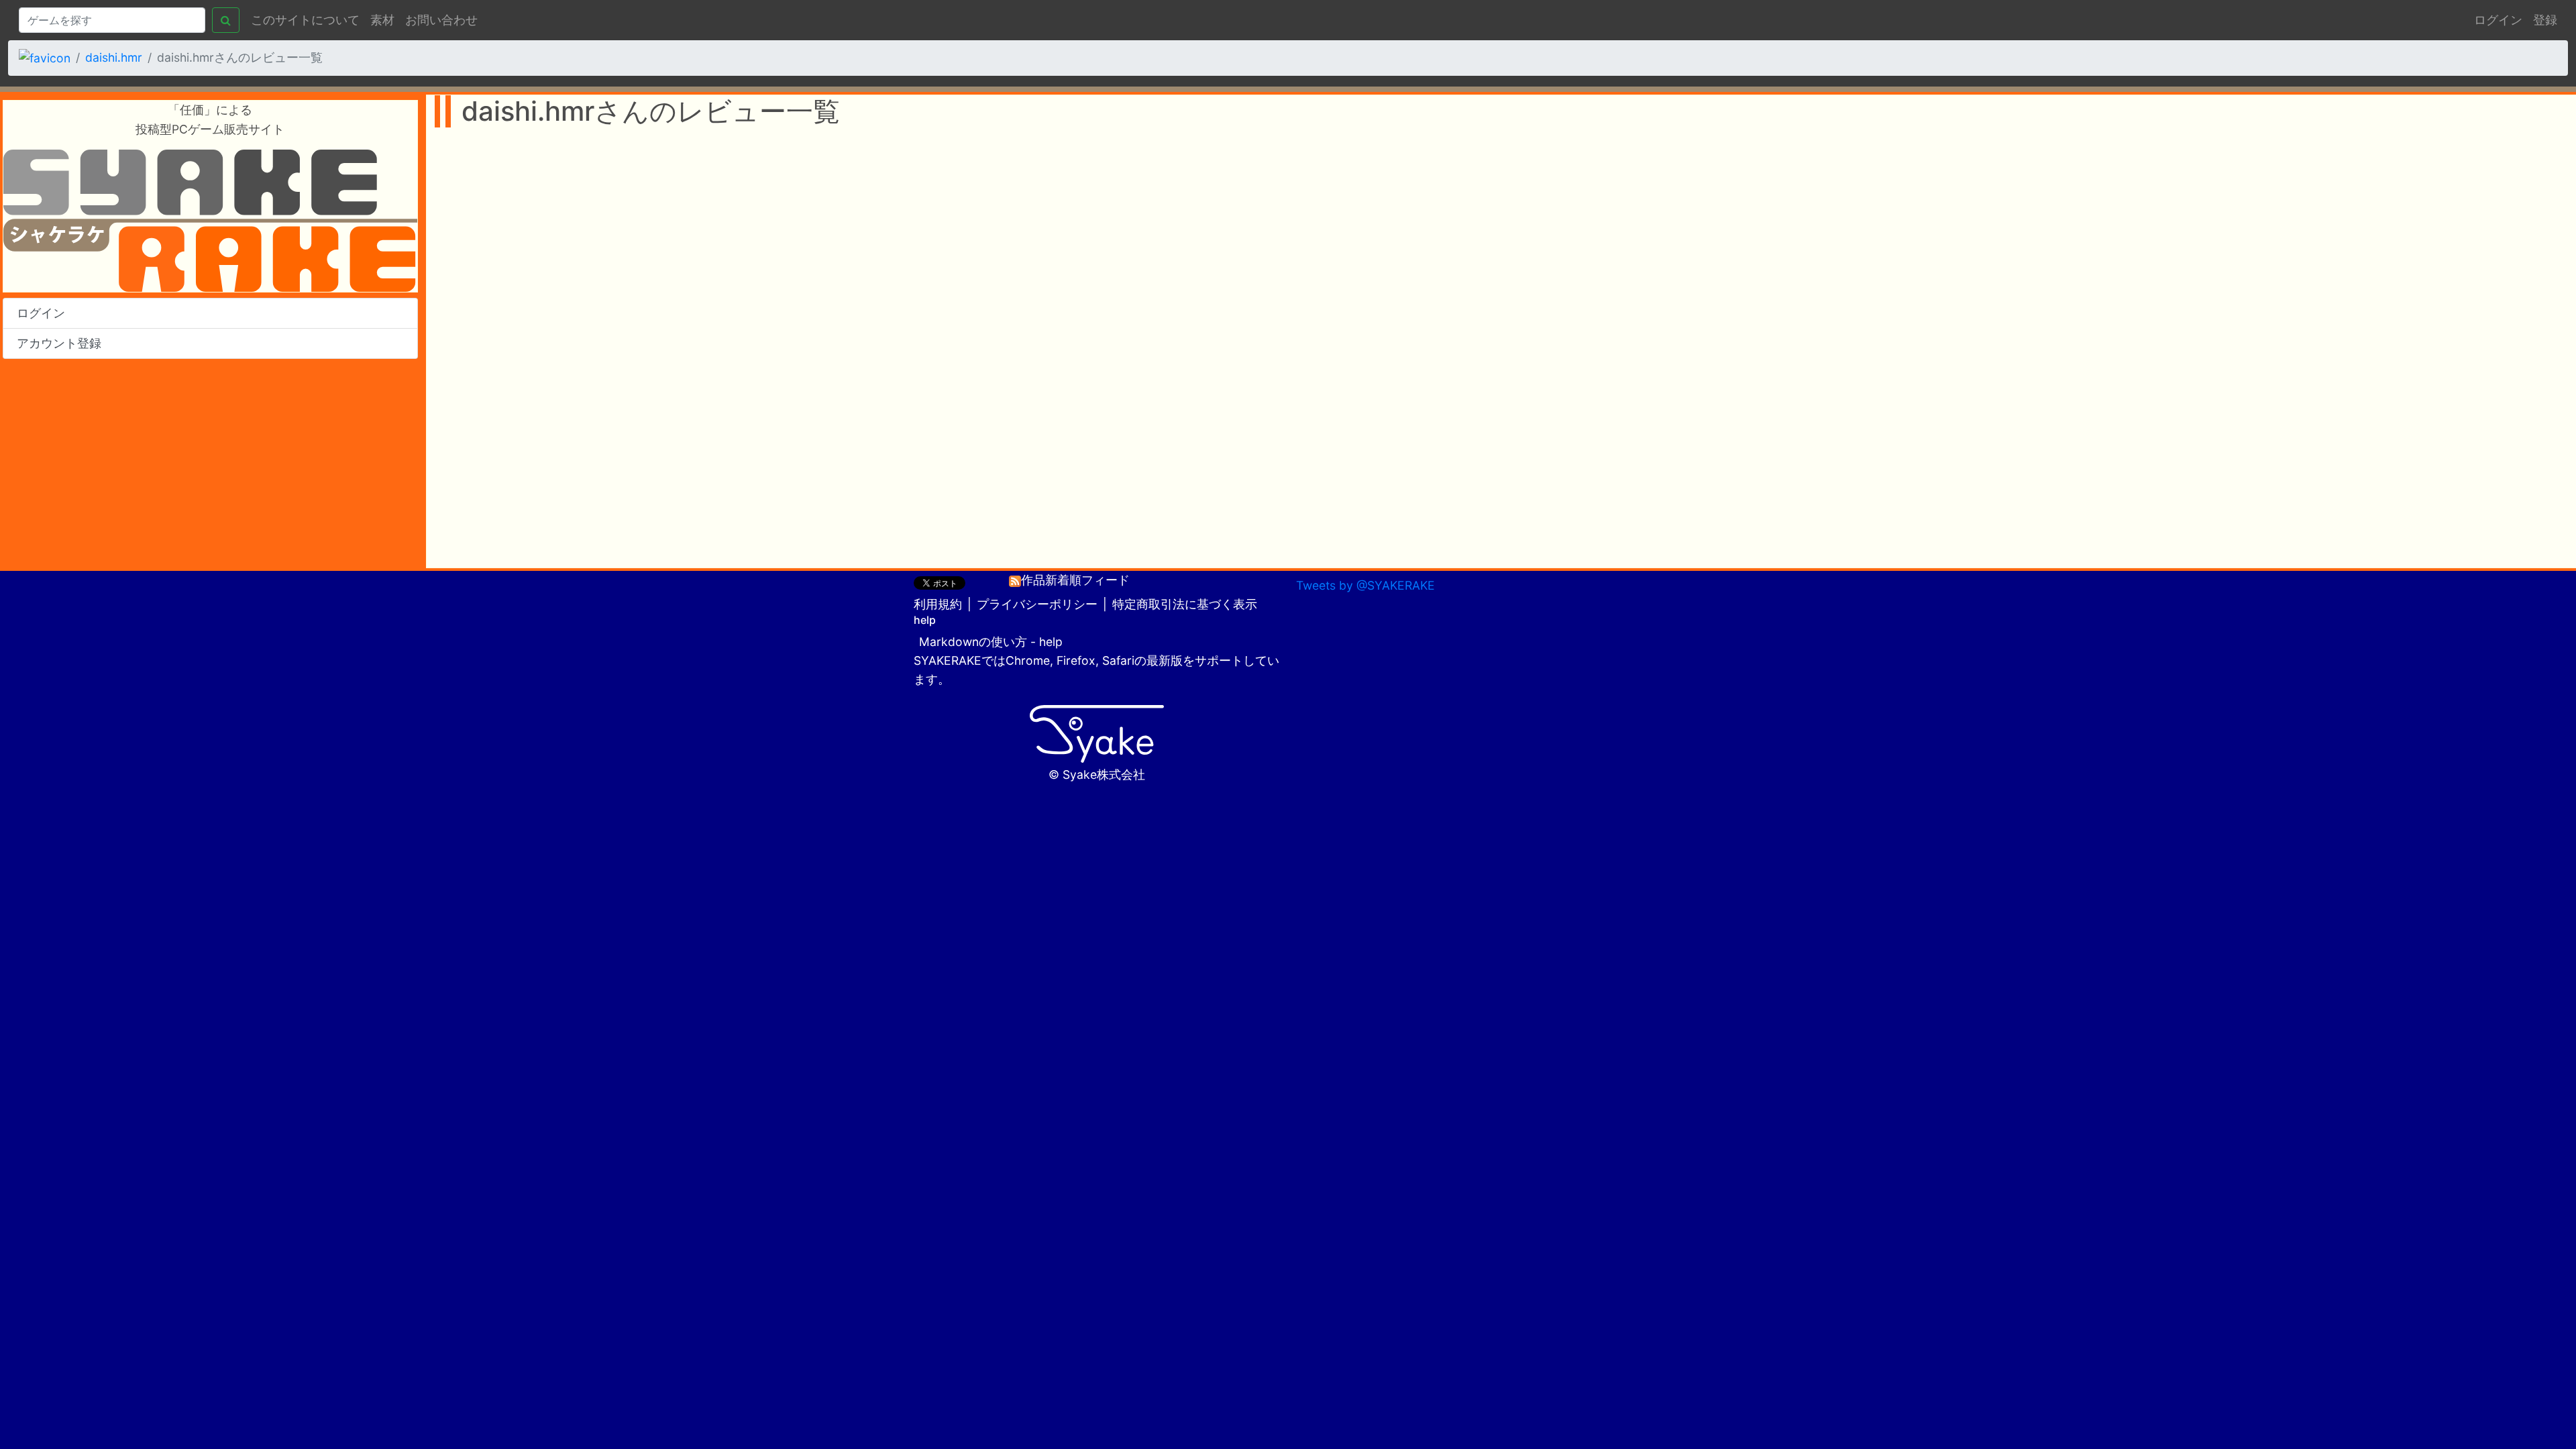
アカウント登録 (59, 343)
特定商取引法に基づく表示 (1185, 604)
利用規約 (938, 604)
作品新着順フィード (1075, 580)
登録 (2545, 20)
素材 (382, 20)
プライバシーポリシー (1037, 604)
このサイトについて (305, 20)
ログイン (2498, 20)
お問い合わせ (441, 20)
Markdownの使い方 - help (991, 642)
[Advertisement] (210, 464)
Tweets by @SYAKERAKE (1365, 585)
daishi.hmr (114, 57)
